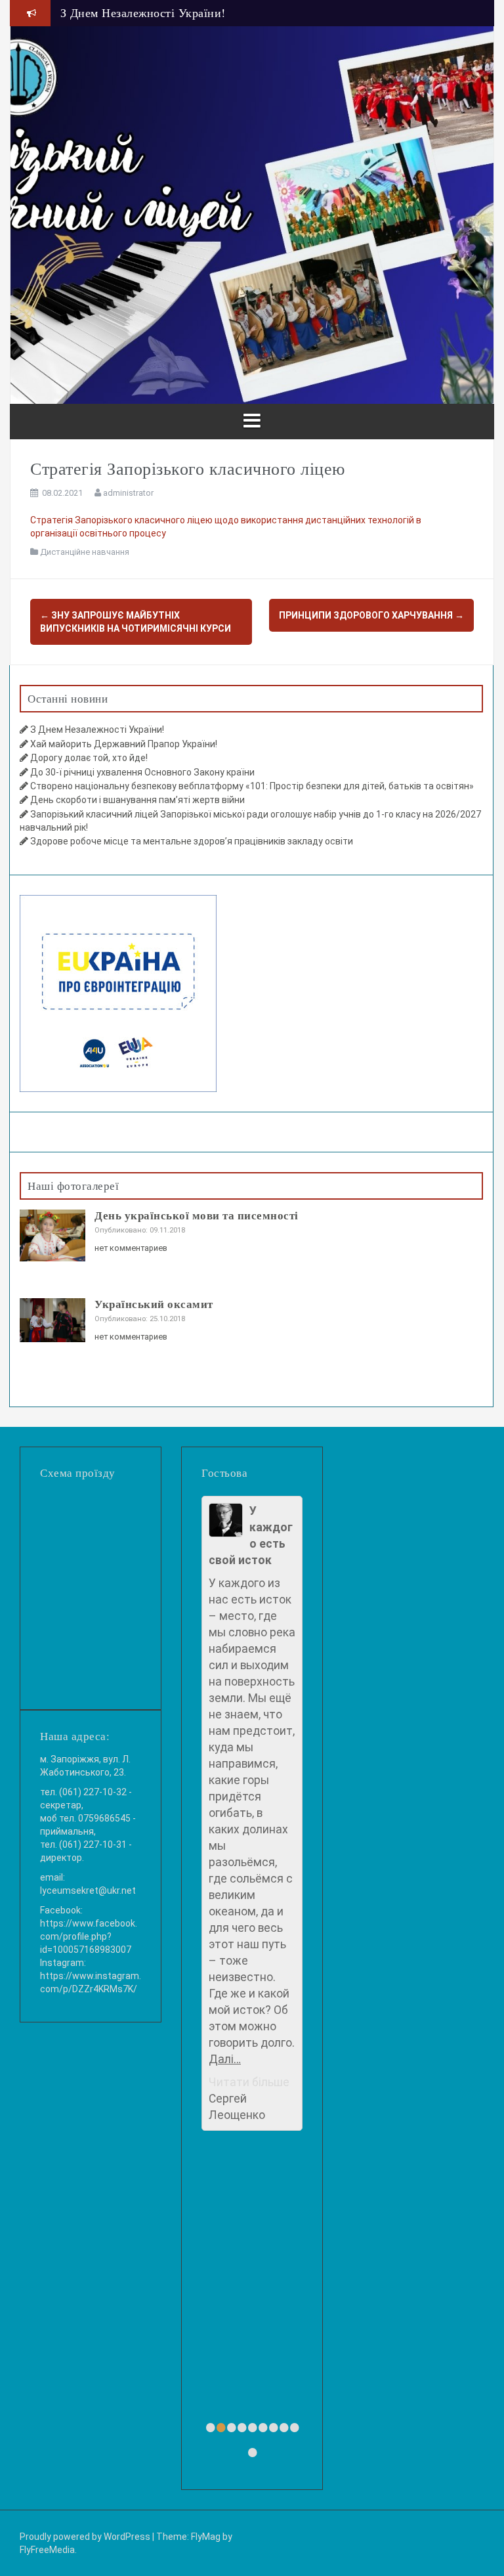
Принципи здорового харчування (371, 615)
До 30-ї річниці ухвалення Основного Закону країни (142, 772)
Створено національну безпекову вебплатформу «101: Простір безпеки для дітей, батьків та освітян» (252, 786)
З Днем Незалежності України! (97, 730)
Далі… (225, 2059)
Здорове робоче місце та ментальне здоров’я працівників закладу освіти (192, 841)
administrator (128, 493)
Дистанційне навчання (85, 552)
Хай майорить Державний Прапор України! (178, 15)
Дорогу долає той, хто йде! (89, 758)
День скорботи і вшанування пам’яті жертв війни (137, 800)
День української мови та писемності (197, 1215)
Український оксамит (154, 1304)
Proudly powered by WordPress (85, 2537)
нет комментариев (131, 1248)
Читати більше (249, 2082)
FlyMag (206, 2537)
